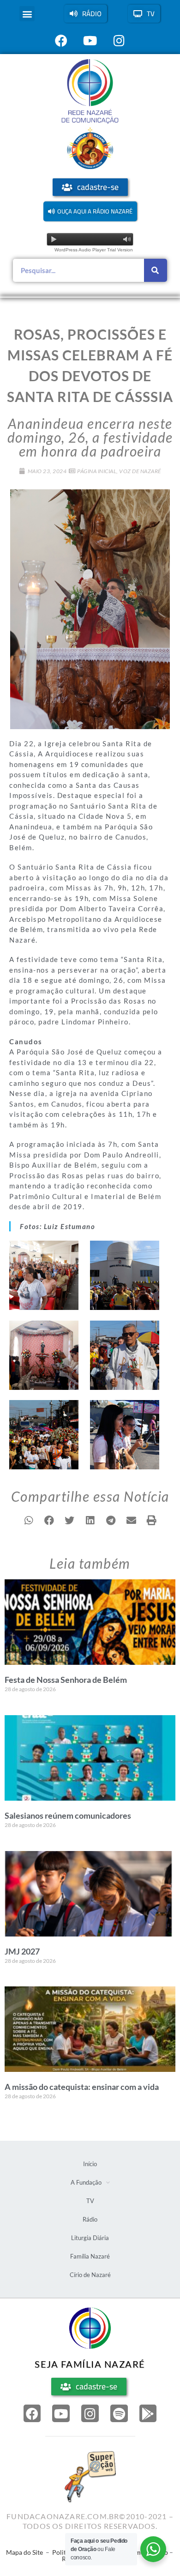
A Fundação (86, 2182)
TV (90, 2201)
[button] (27, 14)
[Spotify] (119, 2413)
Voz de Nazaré (140, 471)
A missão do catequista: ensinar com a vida (82, 2087)
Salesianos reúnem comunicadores (68, 1815)
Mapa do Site (24, 2552)
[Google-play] (148, 2413)
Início (90, 2164)
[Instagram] (90, 2413)
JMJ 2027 (22, 1951)
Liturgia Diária (90, 2238)
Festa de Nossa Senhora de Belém (66, 1680)
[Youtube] (61, 2413)
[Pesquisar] (156, 270)
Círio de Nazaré (90, 2275)
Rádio (90, 2219)
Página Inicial (97, 471)
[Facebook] (32, 2413)
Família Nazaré (90, 2256)
